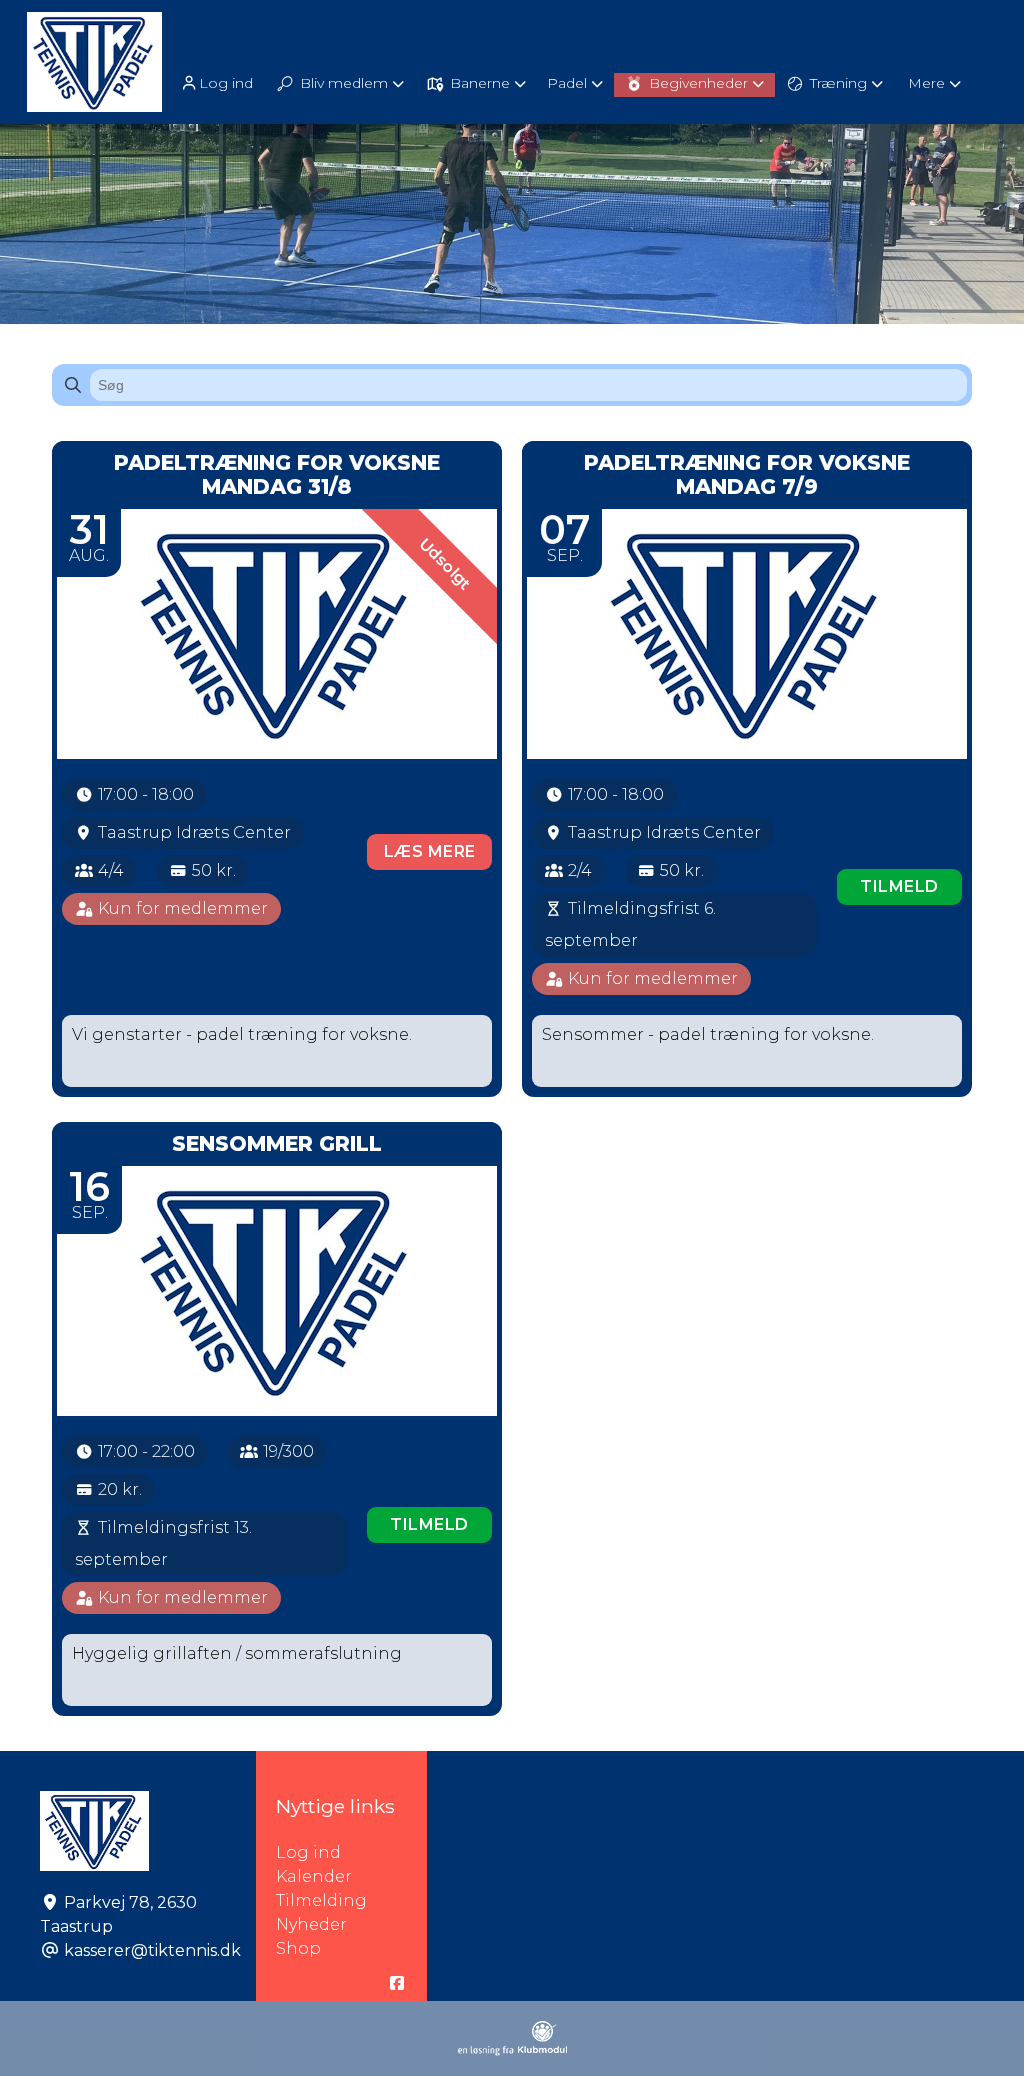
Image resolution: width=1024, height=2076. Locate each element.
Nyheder (311, 1924)
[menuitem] (218, 82)
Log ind (226, 83)
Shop (298, 1948)
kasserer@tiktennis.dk (152, 1950)
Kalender (314, 1876)
